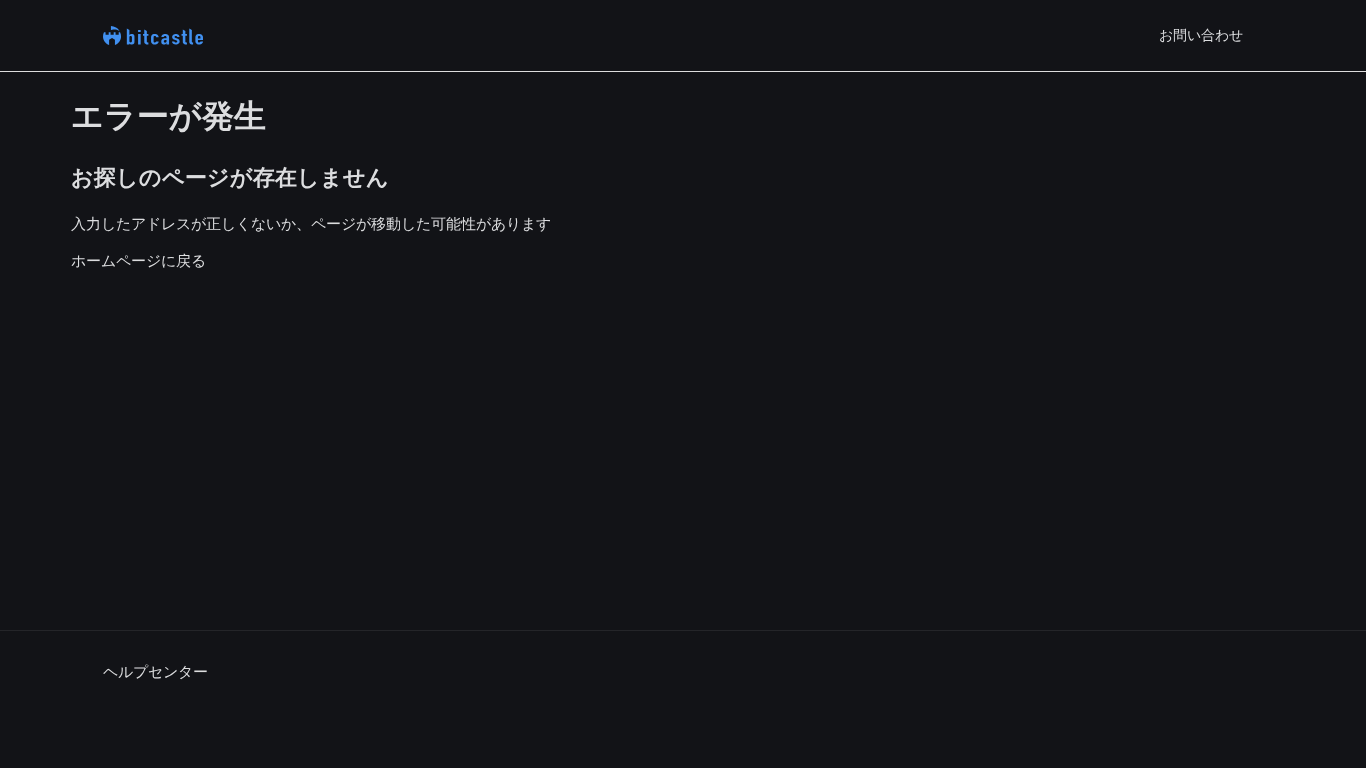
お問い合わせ (1201, 35)
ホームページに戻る (138, 260)
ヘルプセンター (155, 671)
